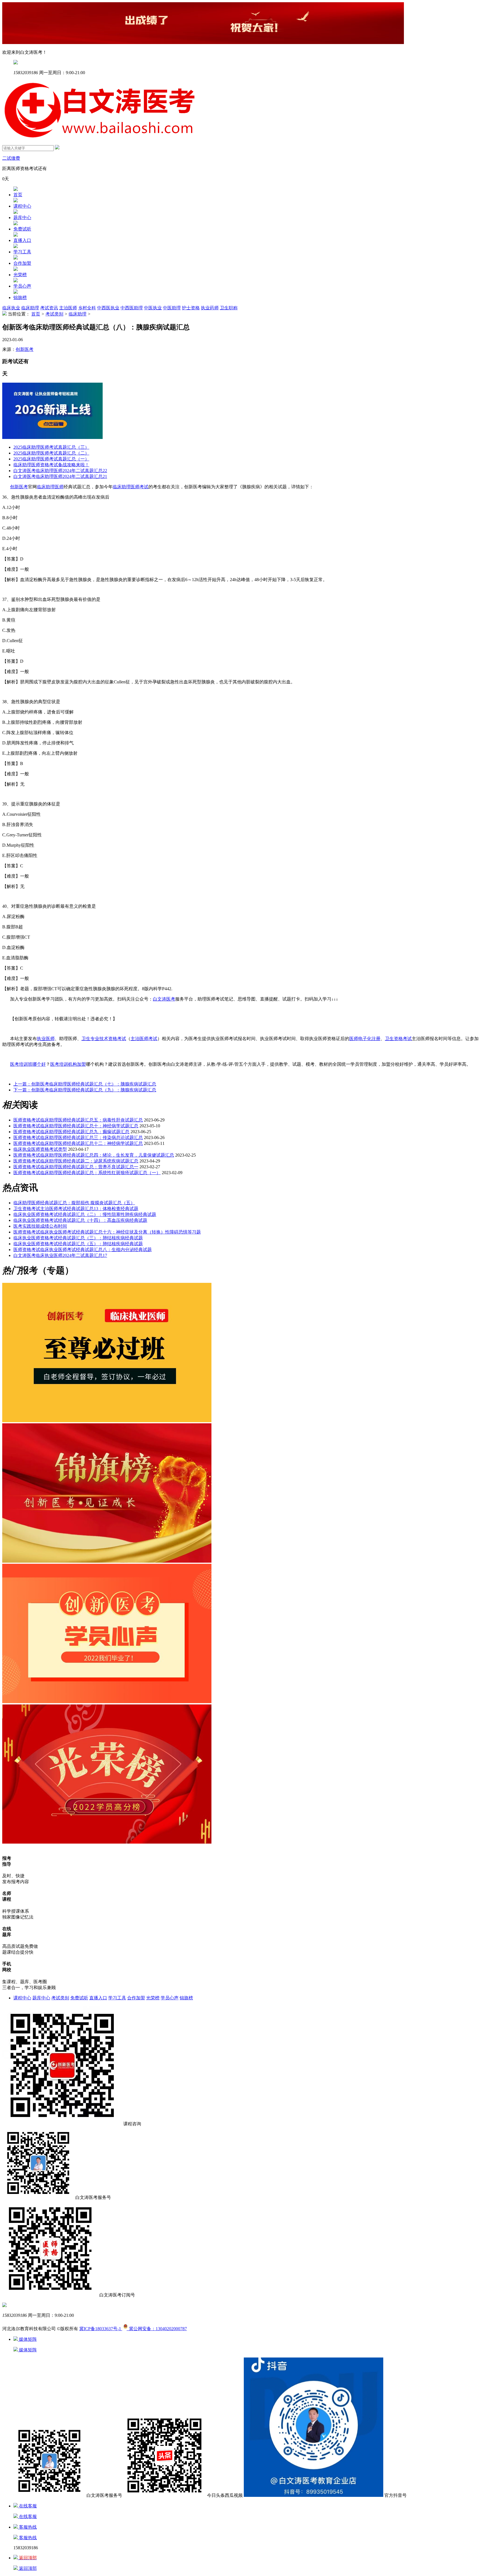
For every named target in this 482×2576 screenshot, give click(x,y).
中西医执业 (108, 308)
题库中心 (22, 218)
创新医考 (25, 349)
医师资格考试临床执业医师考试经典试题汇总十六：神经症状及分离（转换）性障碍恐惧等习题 (107, 1232)
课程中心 (22, 206)
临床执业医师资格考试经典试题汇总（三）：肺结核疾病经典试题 (78, 1238)
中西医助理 (132, 308)
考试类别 (54, 314)
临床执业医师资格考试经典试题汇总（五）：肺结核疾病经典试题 (78, 1244)
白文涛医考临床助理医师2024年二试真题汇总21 (60, 476)
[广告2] (107, 1702)
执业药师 (210, 308)
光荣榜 (20, 275)
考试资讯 (49, 308)
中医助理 (172, 308)
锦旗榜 (20, 298)
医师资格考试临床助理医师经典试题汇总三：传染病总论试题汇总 (78, 1138)
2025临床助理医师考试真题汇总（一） (51, 459)
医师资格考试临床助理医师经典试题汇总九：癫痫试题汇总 (71, 1132)
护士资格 (191, 308)
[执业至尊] (107, 1421)
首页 (18, 195)
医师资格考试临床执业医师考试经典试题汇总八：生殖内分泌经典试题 (83, 1250)
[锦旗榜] (107, 1561)
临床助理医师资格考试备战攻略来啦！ (51, 465)
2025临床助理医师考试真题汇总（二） (51, 453)
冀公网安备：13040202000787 (157, 2329)
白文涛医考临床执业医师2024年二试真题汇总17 (60, 1255)
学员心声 (22, 286)
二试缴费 (11, 158)
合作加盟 (22, 263)
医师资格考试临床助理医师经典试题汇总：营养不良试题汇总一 (76, 1167)
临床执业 (11, 308)
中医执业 (153, 308)
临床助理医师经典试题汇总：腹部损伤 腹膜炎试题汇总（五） (74, 1203)
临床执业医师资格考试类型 (40, 1149)
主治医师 (68, 308)
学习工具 (22, 252)
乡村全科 (87, 308)
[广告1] (107, 1842)
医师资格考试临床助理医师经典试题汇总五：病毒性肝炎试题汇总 (78, 1120)
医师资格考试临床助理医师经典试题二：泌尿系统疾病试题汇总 (76, 1161)
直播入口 (22, 240)
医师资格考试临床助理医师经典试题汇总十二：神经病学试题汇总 (78, 1143)
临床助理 (30, 308)
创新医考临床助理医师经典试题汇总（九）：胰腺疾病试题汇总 (85, 1090)
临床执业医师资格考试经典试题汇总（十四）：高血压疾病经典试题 (80, 1220)
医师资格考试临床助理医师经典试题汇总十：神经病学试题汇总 (76, 1126)
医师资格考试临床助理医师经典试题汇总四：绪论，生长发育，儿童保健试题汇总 (94, 1155)
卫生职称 (229, 308)
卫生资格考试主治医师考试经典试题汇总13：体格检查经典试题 (76, 1209)
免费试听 (22, 229)
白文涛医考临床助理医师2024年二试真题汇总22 (60, 471)
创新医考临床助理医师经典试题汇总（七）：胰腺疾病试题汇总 (85, 1084)
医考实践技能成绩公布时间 (40, 1226)
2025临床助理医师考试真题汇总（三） (51, 447)
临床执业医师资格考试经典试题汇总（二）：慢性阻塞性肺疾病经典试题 (85, 1214)
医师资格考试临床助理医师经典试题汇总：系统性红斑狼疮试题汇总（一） (87, 1173)
